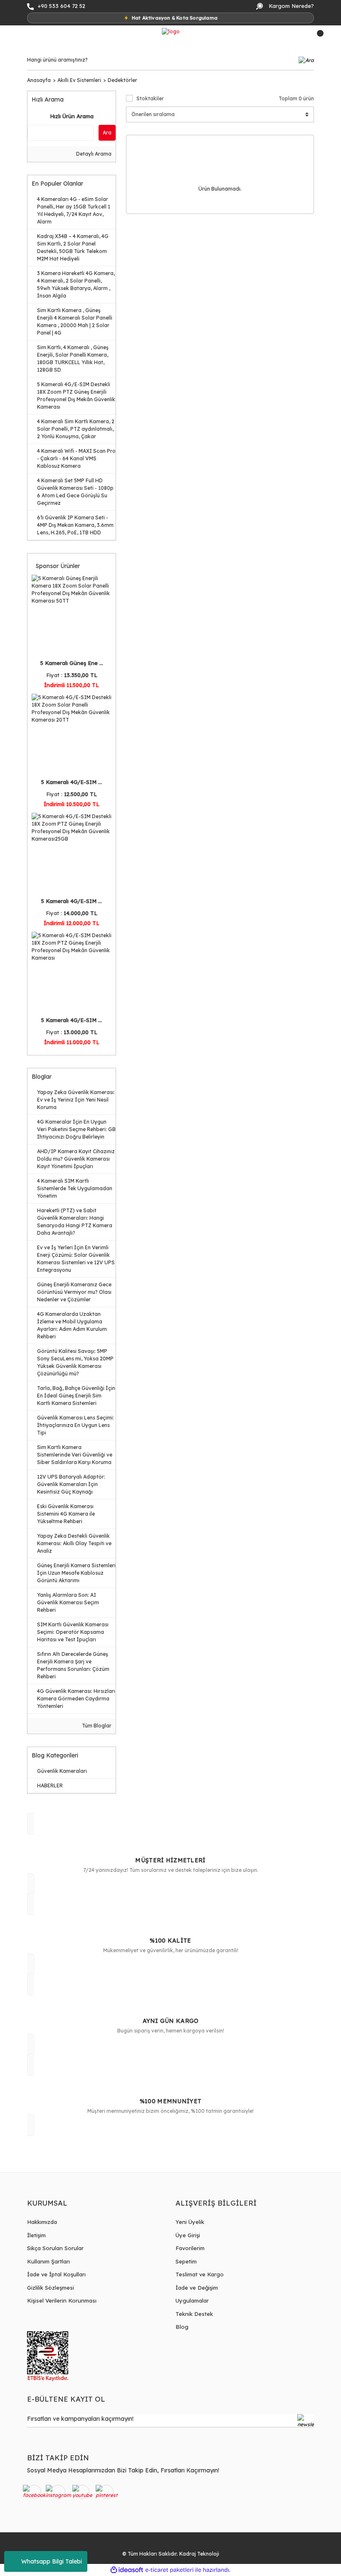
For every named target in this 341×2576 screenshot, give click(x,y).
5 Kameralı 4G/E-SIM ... (72, 782)
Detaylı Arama (93, 154)
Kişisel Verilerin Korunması (62, 2301)
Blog (182, 2327)
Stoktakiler (150, 98)
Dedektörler (122, 80)
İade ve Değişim (197, 2288)
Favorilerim (190, 2248)
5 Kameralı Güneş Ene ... (72, 663)
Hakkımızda (42, 2222)
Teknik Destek (194, 2314)
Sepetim (186, 2261)
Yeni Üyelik (190, 2222)
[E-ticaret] (169, 2570)
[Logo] (171, 31)
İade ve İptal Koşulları (56, 2274)
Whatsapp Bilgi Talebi (52, 2561)
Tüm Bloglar (96, 1726)
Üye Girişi (188, 2235)
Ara (107, 133)
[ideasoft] (127, 2570)
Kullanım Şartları (48, 2261)
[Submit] (306, 2421)
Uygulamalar (192, 2301)
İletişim (36, 2235)
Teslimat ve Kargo (200, 2274)
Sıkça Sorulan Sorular (55, 2248)
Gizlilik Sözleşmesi (51, 2288)
